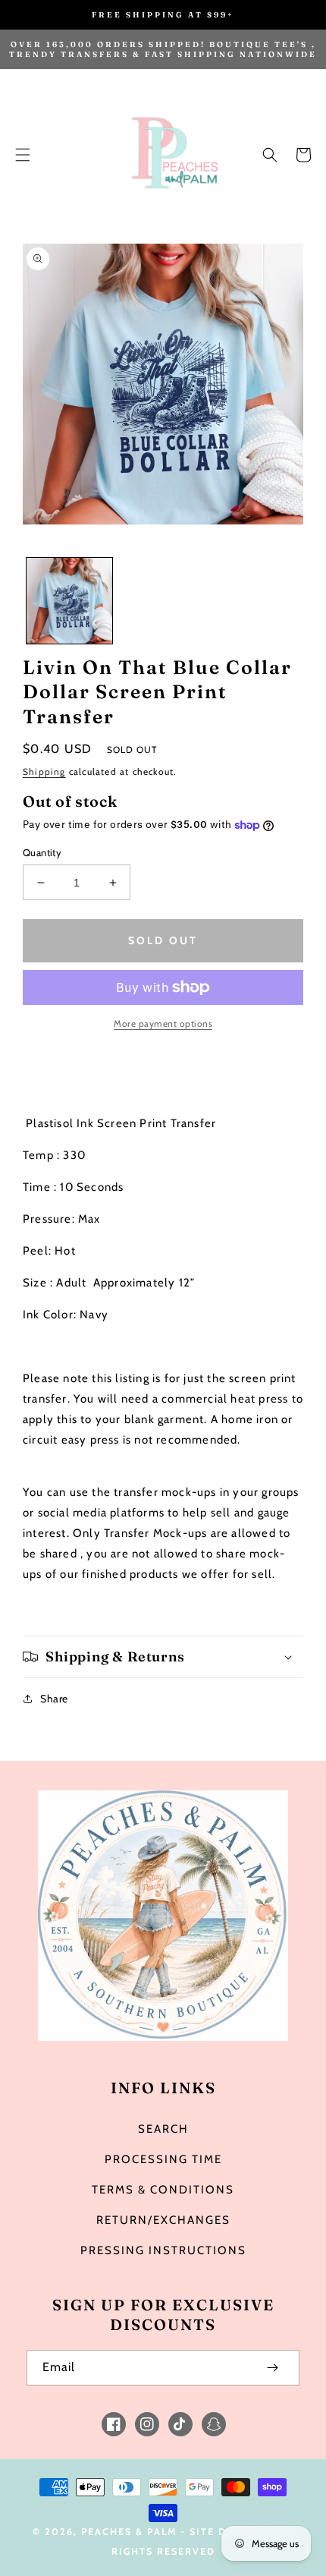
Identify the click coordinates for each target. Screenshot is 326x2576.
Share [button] (54, 1699)
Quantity (42, 852)
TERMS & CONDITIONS (163, 2190)
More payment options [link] (163, 1023)
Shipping (44, 772)
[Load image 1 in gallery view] (69, 601)
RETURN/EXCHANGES (163, 2220)
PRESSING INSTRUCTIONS (163, 2250)
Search (163, 2129)
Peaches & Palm (129, 2532)
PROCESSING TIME (163, 2159)
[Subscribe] (272, 2368)
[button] (23, 155)
